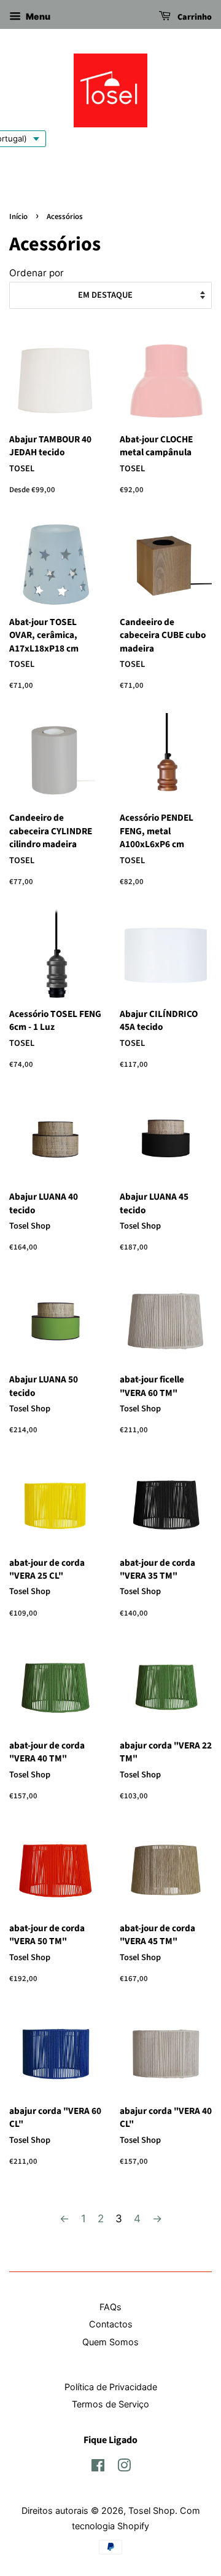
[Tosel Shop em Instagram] (124, 2467)
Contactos (111, 2324)
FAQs (110, 2307)
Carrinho (194, 17)
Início (18, 217)
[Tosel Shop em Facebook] (98, 2467)
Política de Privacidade (111, 2387)
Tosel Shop (152, 2510)
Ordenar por (37, 273)
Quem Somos (110, 2342)
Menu (37, 16)
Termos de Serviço (110, 2404)
